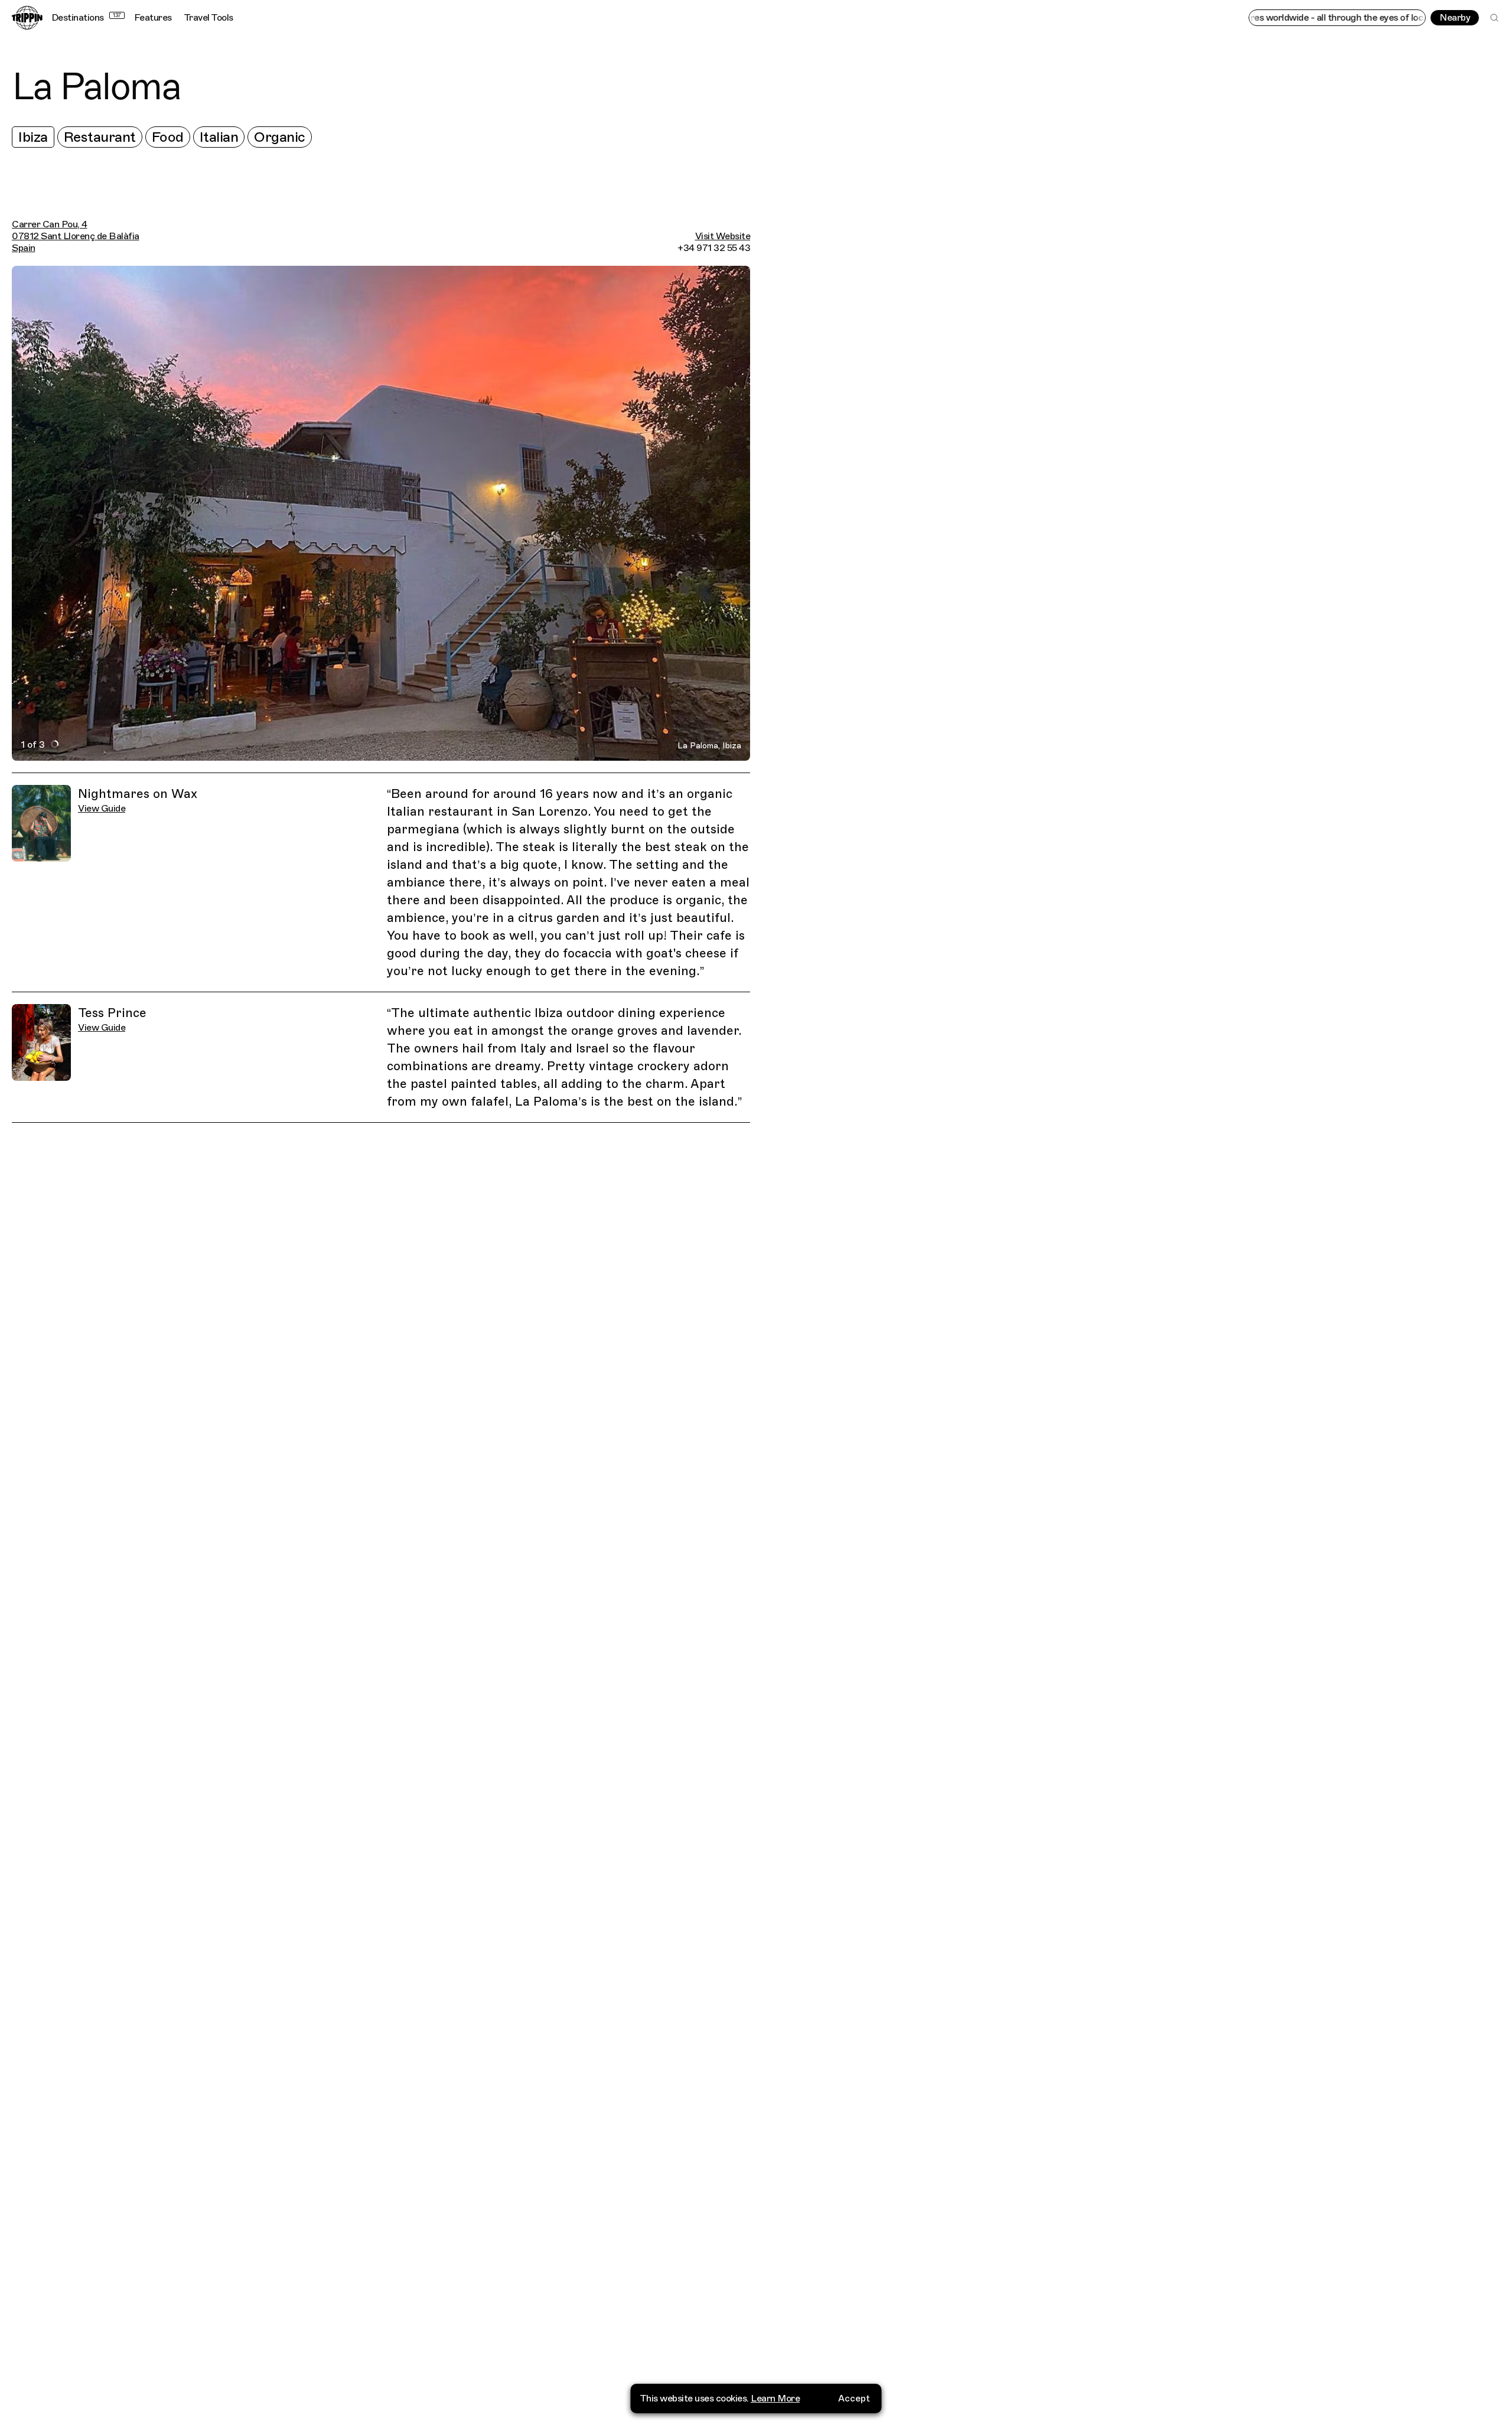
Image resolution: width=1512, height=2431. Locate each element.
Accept (854, 2399)
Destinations (86, 18)
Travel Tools (208, 18)
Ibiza (33, 137)
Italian (219, 137)
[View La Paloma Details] (1137, 1251)
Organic (280, 137)
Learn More (775, 2399)
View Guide (102, 809)
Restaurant (100, 137)
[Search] (1494, 18)
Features (153, 18)
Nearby (1455, 18)
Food (168, 137)
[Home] (27, 18)
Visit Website (723, 236)
